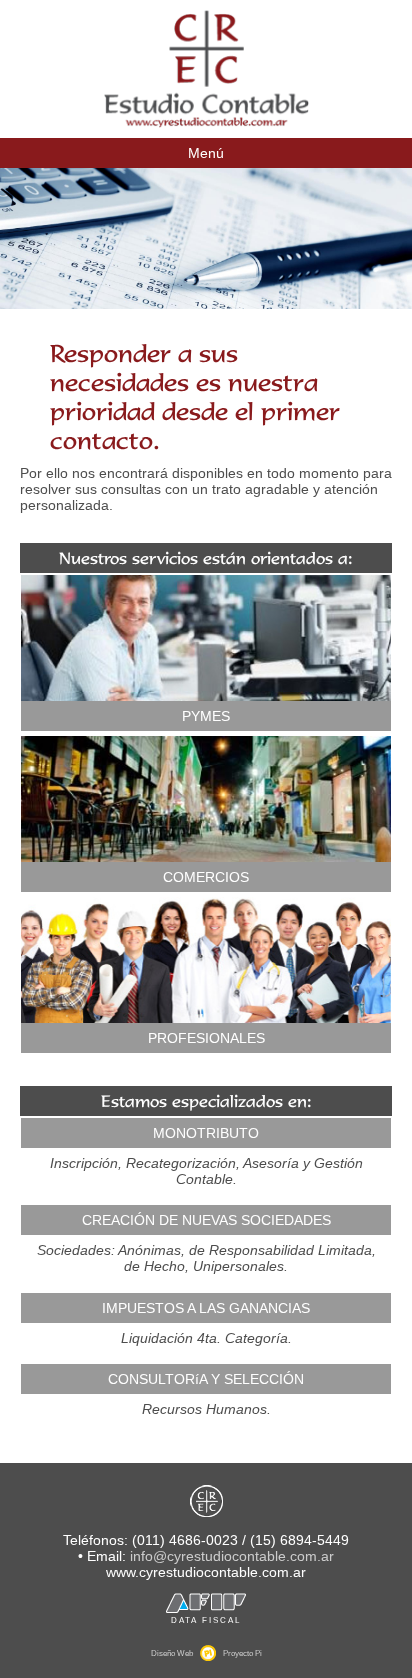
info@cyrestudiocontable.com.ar (232, 1556)
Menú (206, 153)
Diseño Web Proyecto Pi (206, 1653)
